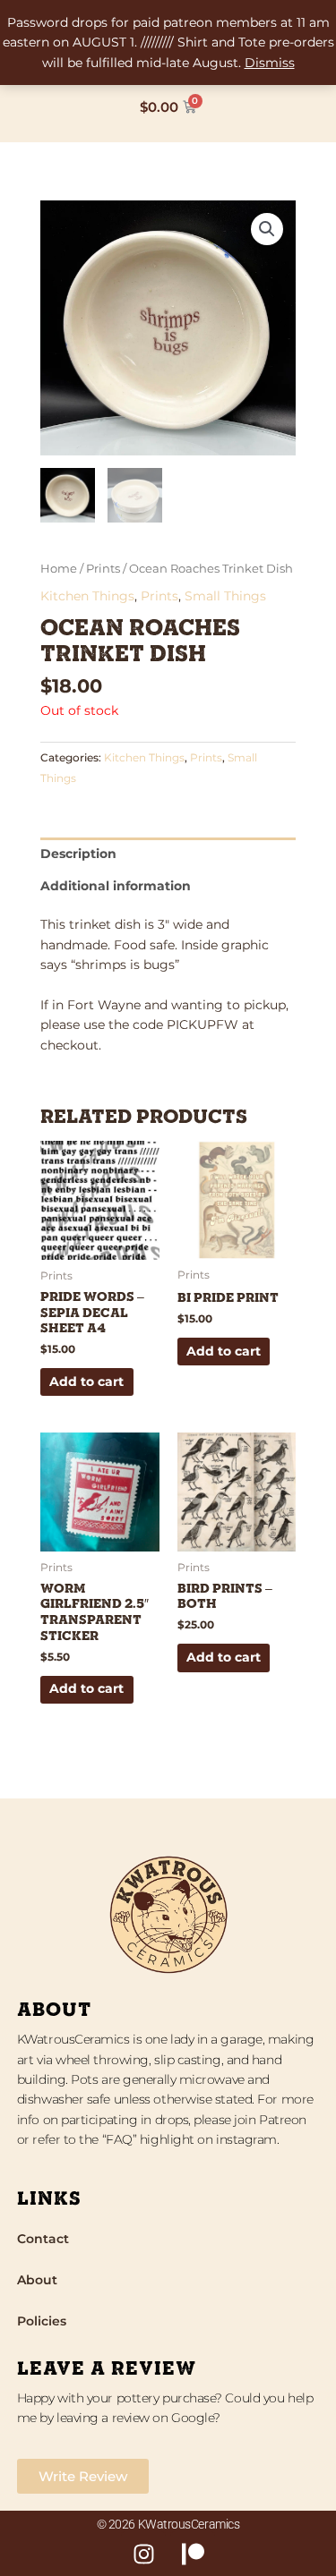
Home (59, 569)
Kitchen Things (87, 596)
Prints (103, 569)
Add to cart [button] (86, 1382)
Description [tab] (78, 854)
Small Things (225, 596)
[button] (267, 229)
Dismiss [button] (270, 63)
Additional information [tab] (116, 886)
